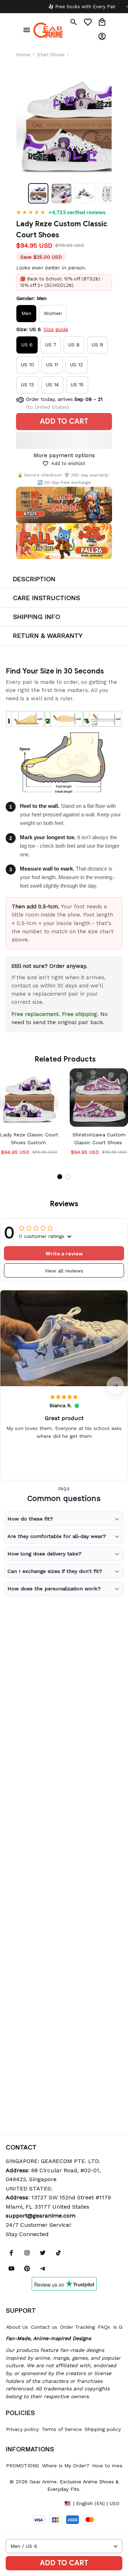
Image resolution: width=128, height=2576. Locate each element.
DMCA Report (22, 2503)
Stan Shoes (51, 55)
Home (23, 55)
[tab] (60, 1177)
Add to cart (64, 2563)
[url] (41, 2216)
